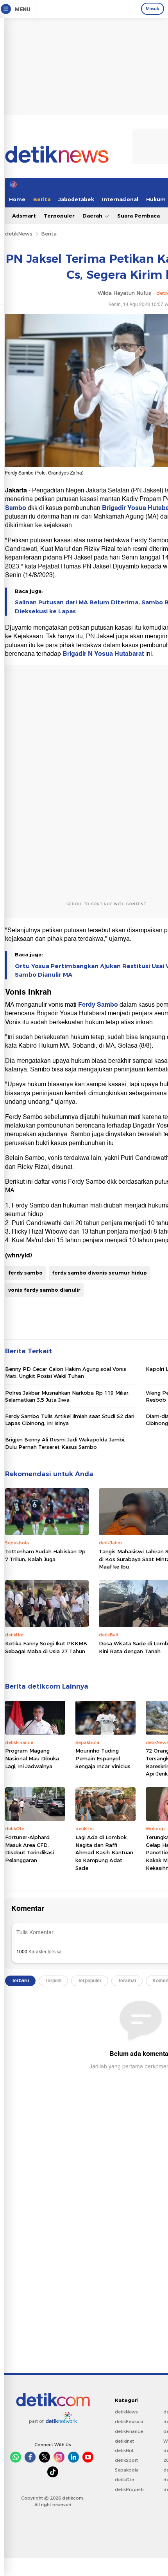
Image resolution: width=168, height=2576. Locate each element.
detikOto (125, 2480)
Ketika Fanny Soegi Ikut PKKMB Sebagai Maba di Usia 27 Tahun (46, 1647)
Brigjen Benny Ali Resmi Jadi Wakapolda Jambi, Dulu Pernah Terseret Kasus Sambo (65, 1443)
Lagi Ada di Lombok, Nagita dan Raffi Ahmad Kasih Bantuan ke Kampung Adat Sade (104, 1852)
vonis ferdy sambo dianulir (44, 1290)
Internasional (120, 199)
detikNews (19, 234)
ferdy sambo (25, 1273)
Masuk (153, 9)
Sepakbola (127, 2470)
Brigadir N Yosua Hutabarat (103, 654)
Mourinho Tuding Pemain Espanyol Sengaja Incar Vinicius (103, 1758)
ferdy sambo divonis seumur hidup (99, 1273)
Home (17, 199)
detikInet (124, 2441)
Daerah (93, 216)
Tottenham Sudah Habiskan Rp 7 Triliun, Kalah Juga (45, 1555)
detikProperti (129, 2489)
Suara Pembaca (139, 216)
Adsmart (24, 216)
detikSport (126, 2460)
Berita (42, 199)
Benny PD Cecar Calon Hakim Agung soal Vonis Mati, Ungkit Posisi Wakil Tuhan (66, 1372)
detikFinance (129, 2431)
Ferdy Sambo (99, 1005)
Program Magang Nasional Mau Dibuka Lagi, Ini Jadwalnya (32, 1758)
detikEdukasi (129, 2422)
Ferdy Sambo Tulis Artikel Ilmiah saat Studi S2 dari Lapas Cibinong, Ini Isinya (70, 1420)
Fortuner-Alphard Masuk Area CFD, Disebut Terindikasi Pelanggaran (29, 1849)
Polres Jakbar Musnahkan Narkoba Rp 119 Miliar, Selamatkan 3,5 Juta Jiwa (67, 1396)
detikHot (124, 2450)
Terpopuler (59, 216)
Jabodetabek (76, 199)
